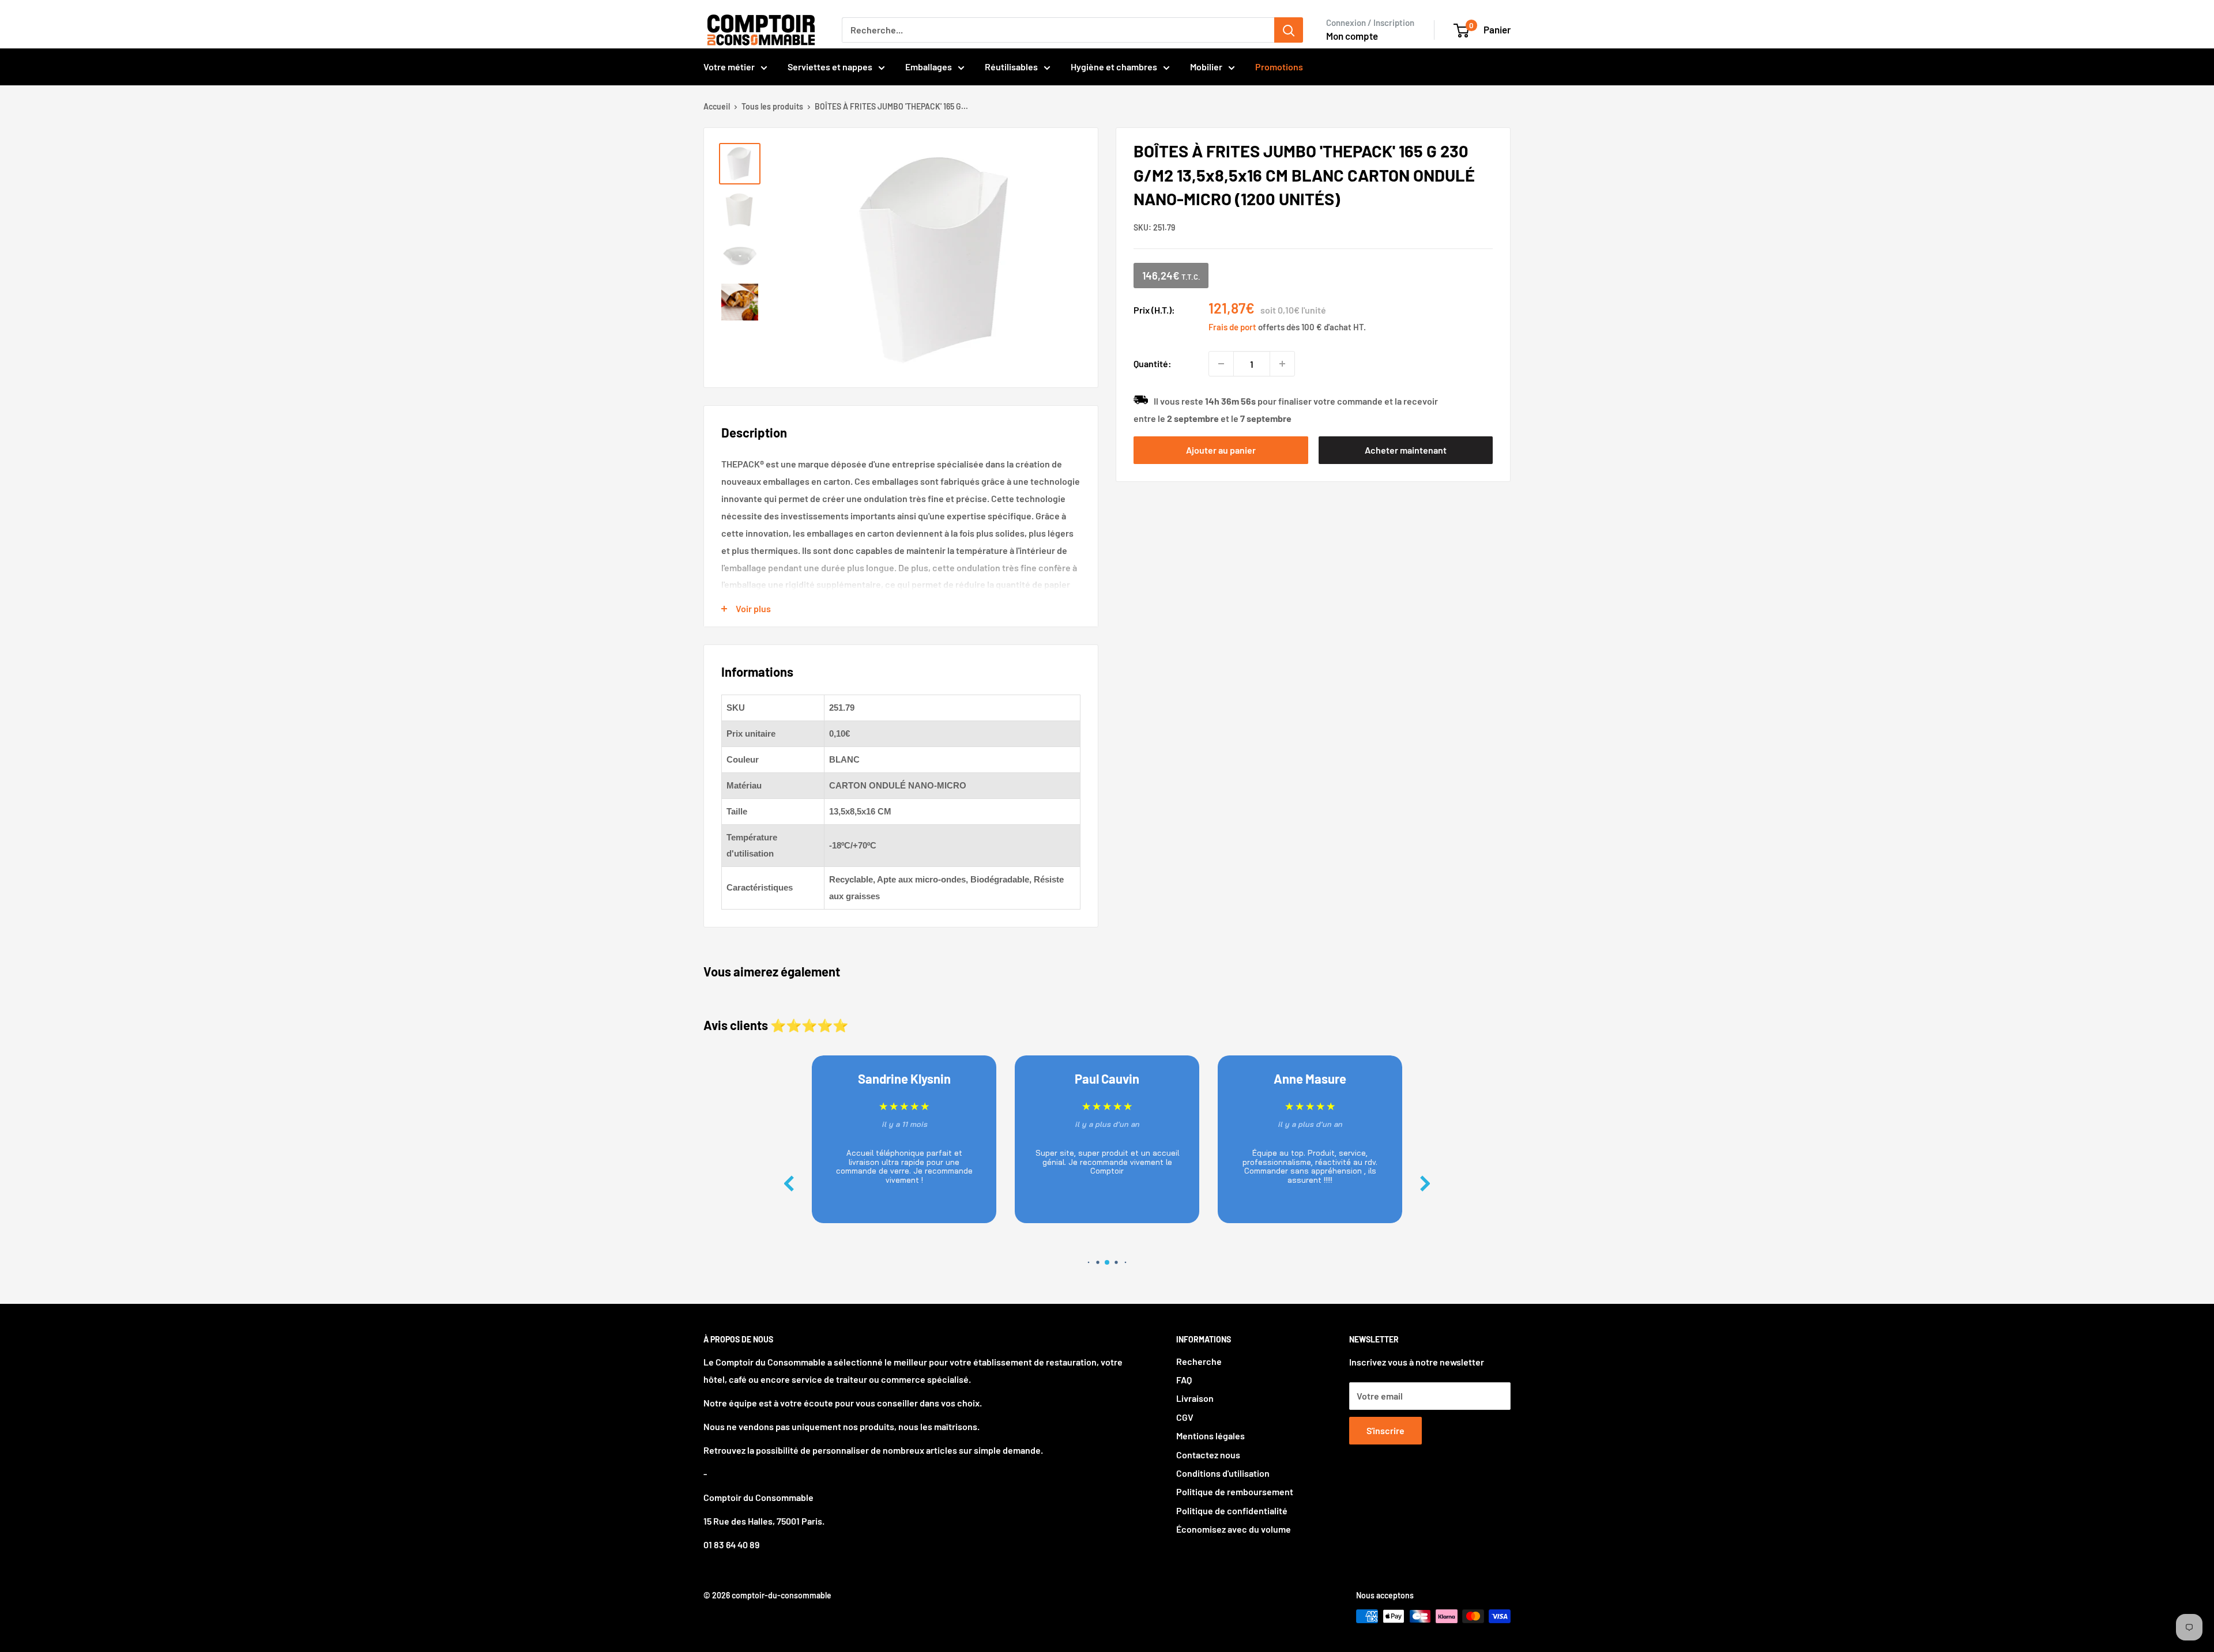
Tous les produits (772, 106)
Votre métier (729, 67)
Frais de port (1232, 327)
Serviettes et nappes (830, 67)
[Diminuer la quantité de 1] (1221, 364)
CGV (1185, 1417)
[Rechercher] (1289, 30)
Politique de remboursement (1235, 1491)
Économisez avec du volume (1234, 1529)
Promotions (1279, 67)
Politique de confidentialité (1232, 1510)
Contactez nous (1208, 1455)
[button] (1425, 1184)
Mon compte (1352, 36)
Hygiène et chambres (1114, 67)
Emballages (929, 67)
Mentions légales (1210, 1436)
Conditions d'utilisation (1223, 1473)
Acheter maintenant (1406, 450)
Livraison (1195, 1398)
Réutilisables (1011, 67)
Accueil (717, 106)
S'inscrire (1385, 1430)
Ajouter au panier (1221, 450)
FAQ (1184, 1380)
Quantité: (1153, 363)
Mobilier (1206, 67)
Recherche (1199, 1361)
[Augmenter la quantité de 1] (1282, 364)
